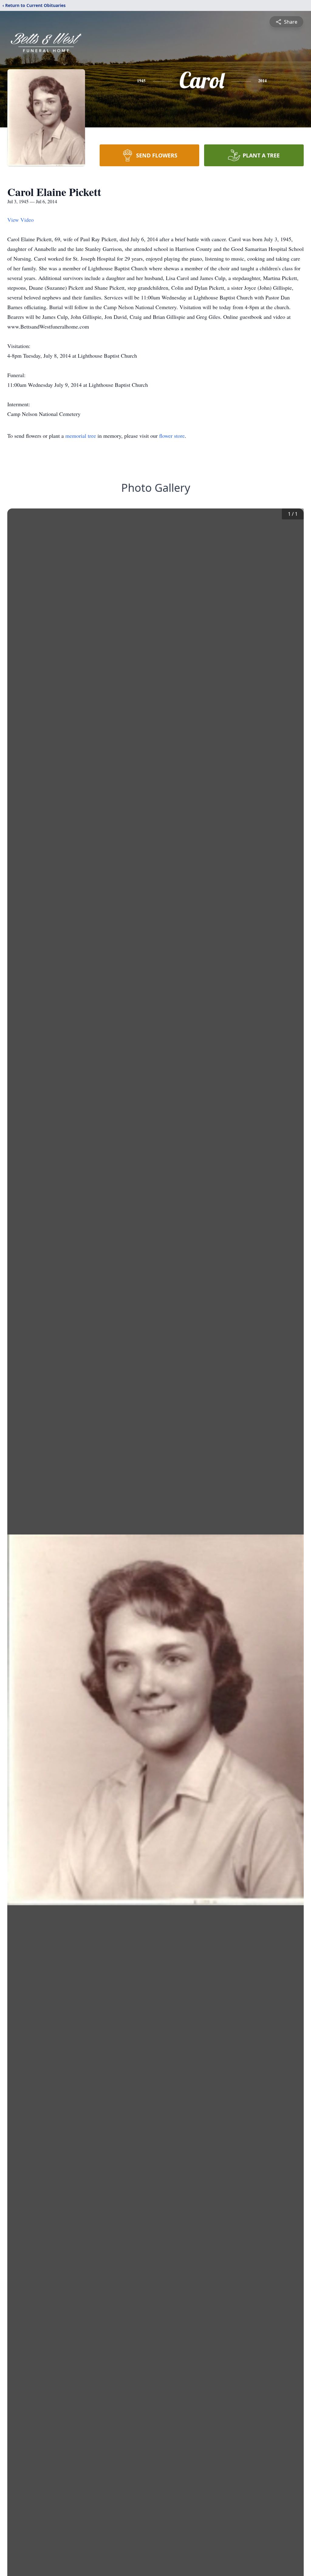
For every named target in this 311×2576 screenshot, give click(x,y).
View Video (21, 220)
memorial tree (81, 436)
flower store (172, 436)
